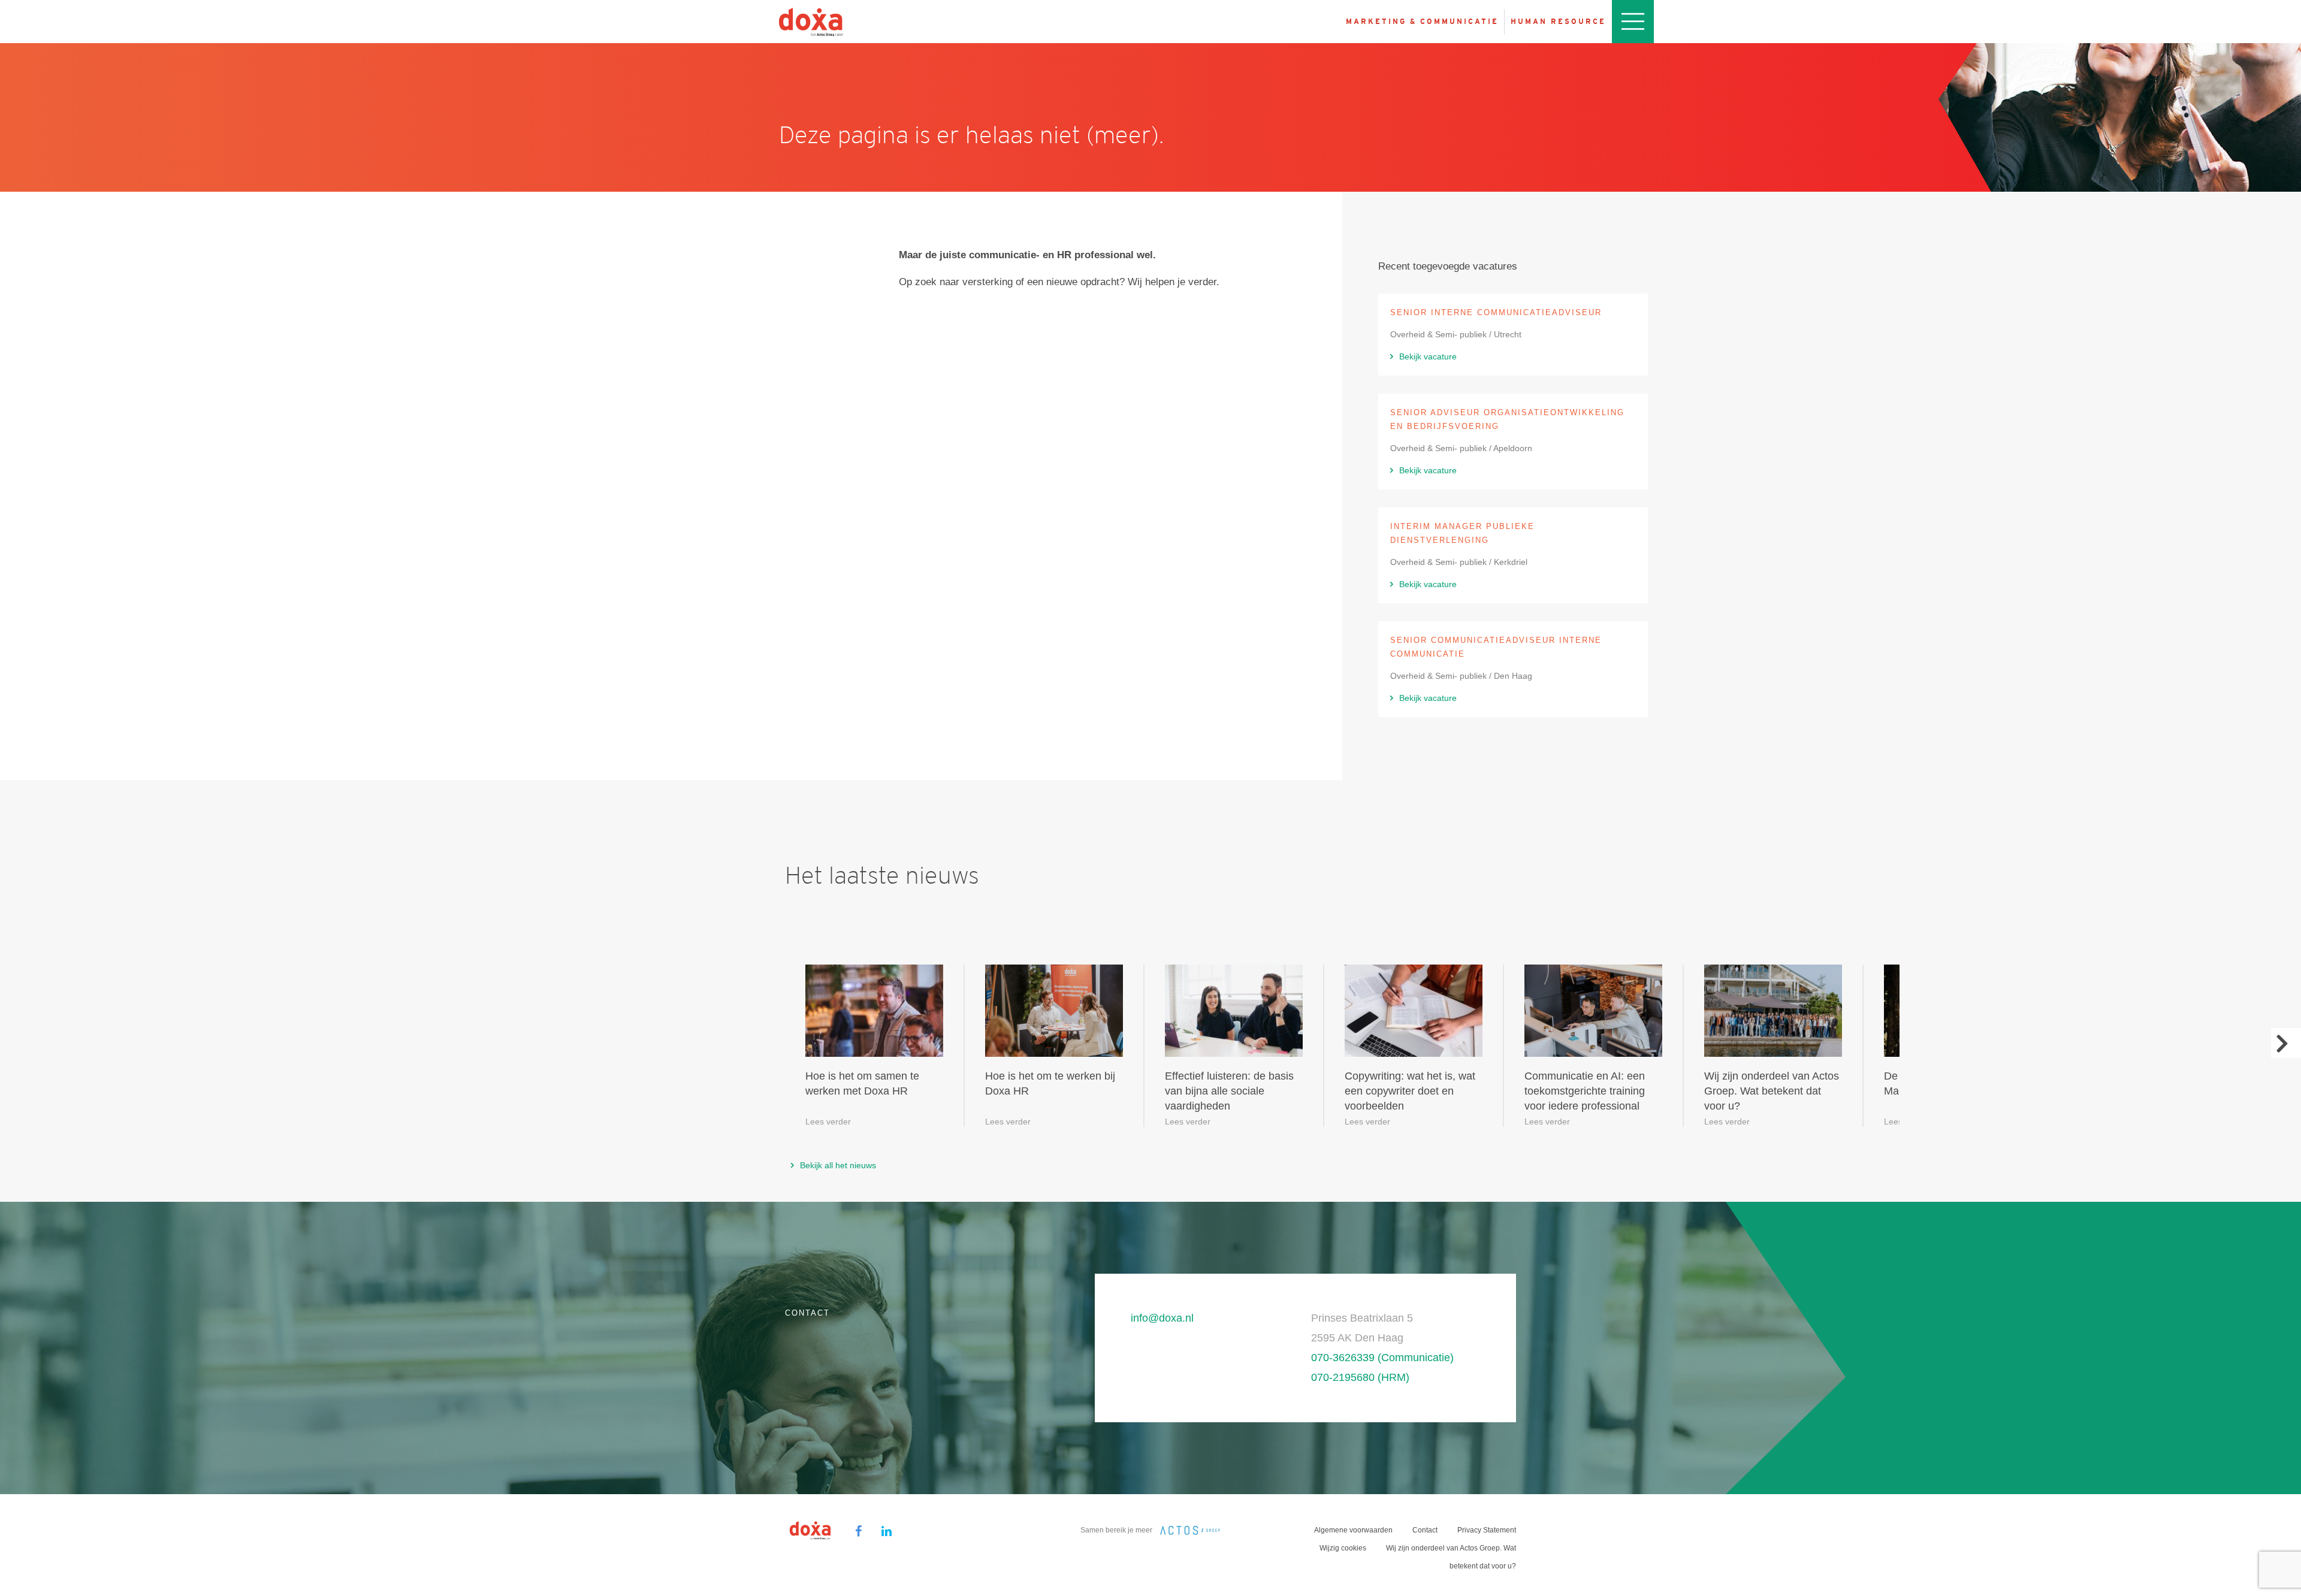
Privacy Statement (1487, 1530)
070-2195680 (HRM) (1360, 1377)
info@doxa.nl (1162, 1318)
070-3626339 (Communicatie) (1382, 1358)
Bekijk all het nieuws (838, 1165)
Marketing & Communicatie (1422, 22)
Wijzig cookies (1343, 1548)
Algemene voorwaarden (1353, 1530)
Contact (1425, 1530)
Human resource (1558, 22)
